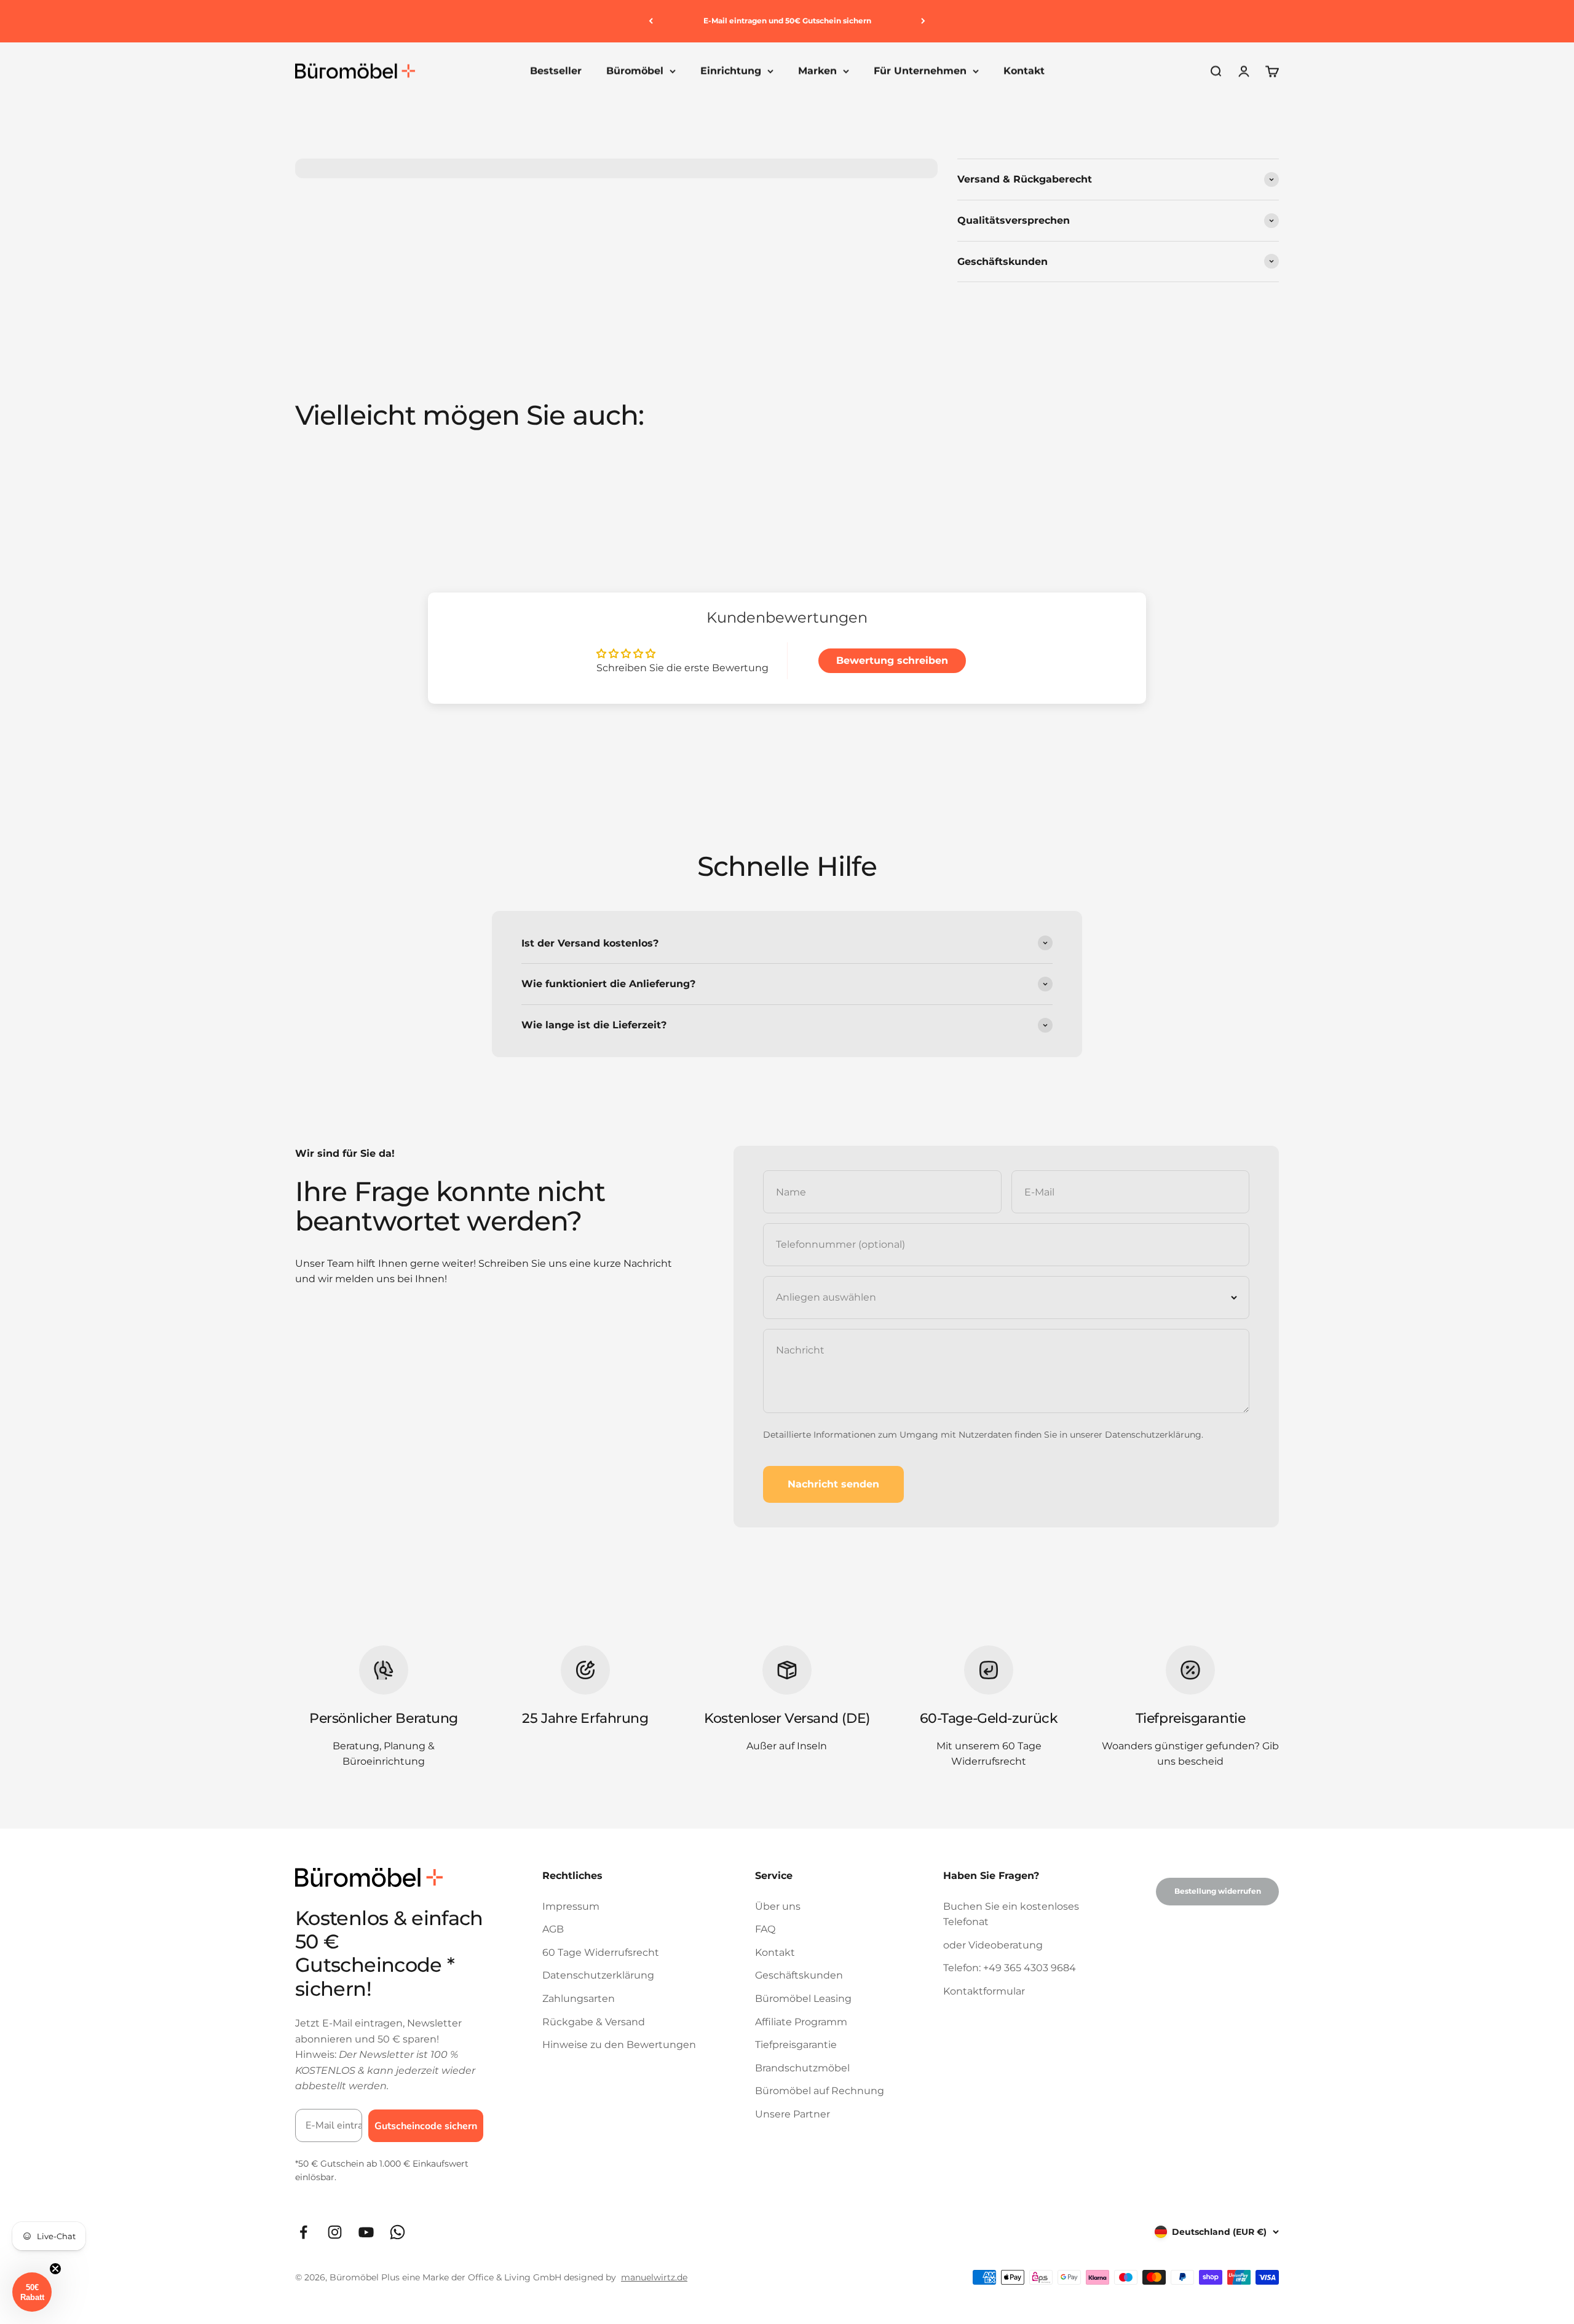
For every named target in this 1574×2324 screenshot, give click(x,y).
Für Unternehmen (920, 71)
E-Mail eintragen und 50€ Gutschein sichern (787, 21)
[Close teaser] (55, 2269)
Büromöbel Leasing (803, 1999)
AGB (553, 1929)
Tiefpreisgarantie (796, 2045)
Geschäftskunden (799, 1975)
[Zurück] (651, 21)
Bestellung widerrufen (1218, 1891)
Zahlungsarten (579, 1999)
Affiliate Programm (801, 2022)
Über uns (778, 1906)
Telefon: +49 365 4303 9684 (1010, 1968)
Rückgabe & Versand (594, 2022)
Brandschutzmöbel (802, 2068)
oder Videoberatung (993, 1945)
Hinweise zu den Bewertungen (619, 2045)
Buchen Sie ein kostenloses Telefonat (1011, 1914)
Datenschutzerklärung (1153, 1435)
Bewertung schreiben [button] (892, 660)
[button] (32, 2292)
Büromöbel (635, 71)
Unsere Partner (793, 2114)
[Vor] (923, 21)
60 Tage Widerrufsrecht (601, 1952)
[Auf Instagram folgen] (335, 2232)
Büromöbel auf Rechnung (820, 2091)
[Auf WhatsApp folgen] (397, 2232)
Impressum (571, 1906)
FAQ (765, 1929)
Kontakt (1024, 71)
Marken (817, 71)
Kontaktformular (984, 1991)
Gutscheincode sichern (426, 2126)
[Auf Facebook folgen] (303, 2232)
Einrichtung (731, 71)
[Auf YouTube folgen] (366, 2232)
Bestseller (556, 71)
